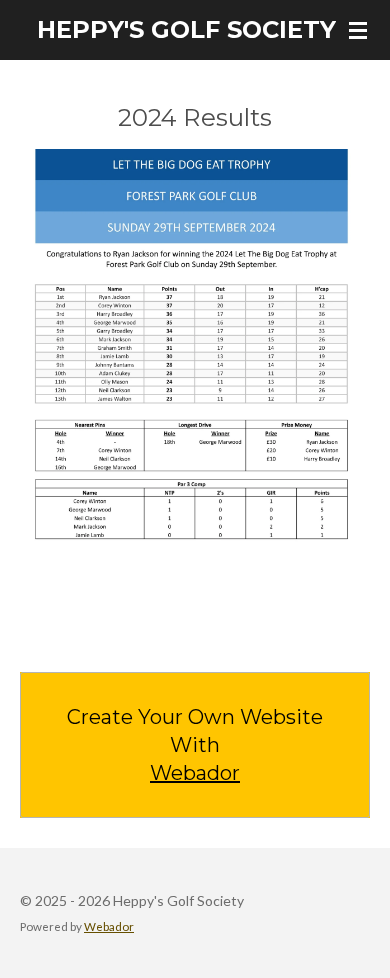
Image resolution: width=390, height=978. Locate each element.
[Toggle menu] (358, 30)
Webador (195, 773)
